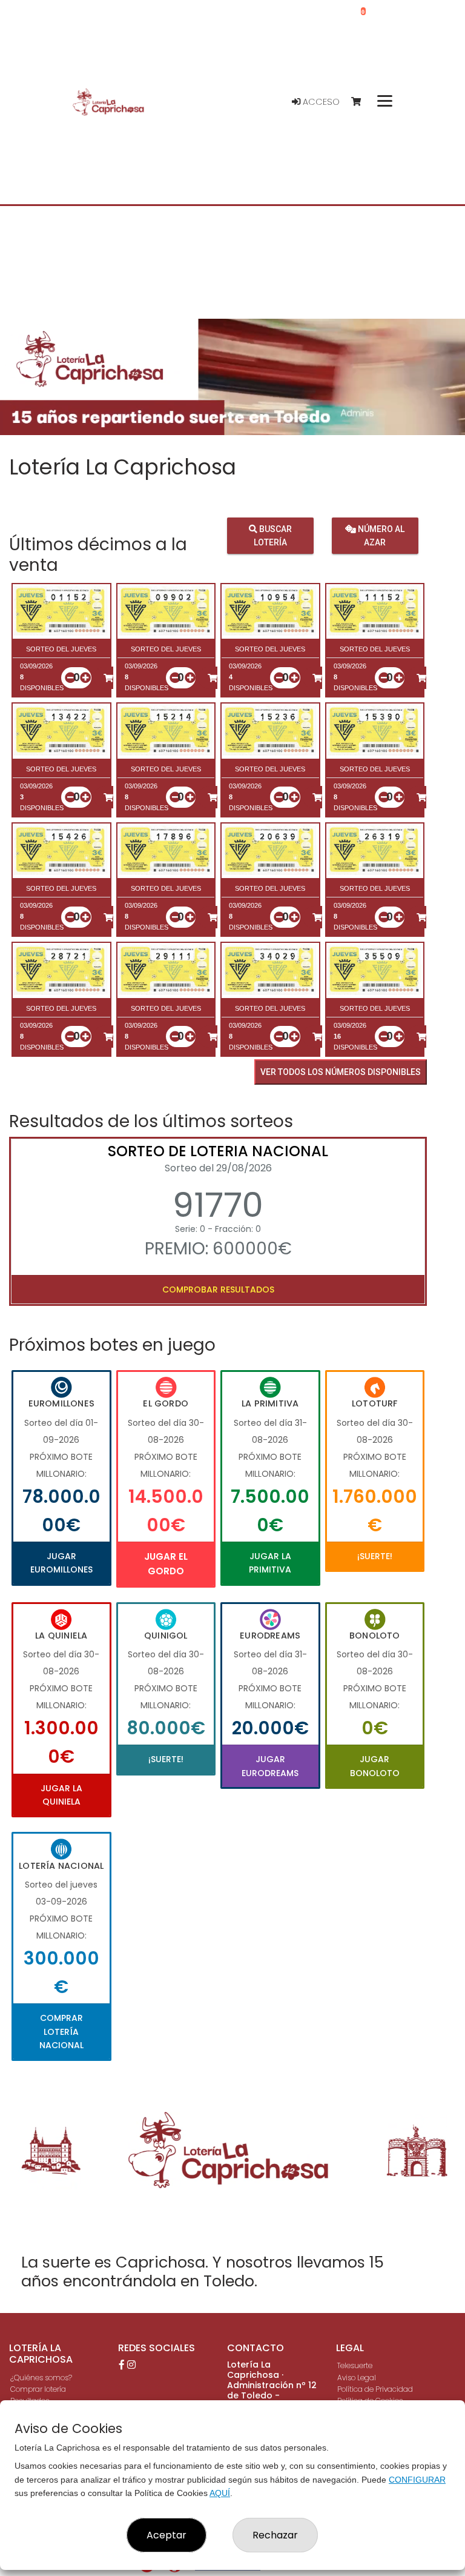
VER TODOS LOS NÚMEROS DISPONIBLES (341, 1072)
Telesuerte (355, 2365)
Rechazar (275, 2535)
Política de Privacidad (375, 2389)
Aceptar (167, 2535)
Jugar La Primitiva (270, 1563)
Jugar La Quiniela (61, 1795)
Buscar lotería (273, 536)
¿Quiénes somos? (41, 2378)
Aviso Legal (357, 2378)
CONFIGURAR (417, 2480)
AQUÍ (220, 2493)
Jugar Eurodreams (270, 1766)
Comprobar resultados (218, 1290)
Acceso (320, 102)
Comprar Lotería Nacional (61, 2032)
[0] (362, 102)
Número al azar (380, 536)
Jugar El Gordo (166, 1564)
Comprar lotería (38, 2389)
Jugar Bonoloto (375, 1766)
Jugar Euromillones (61, 1563)
